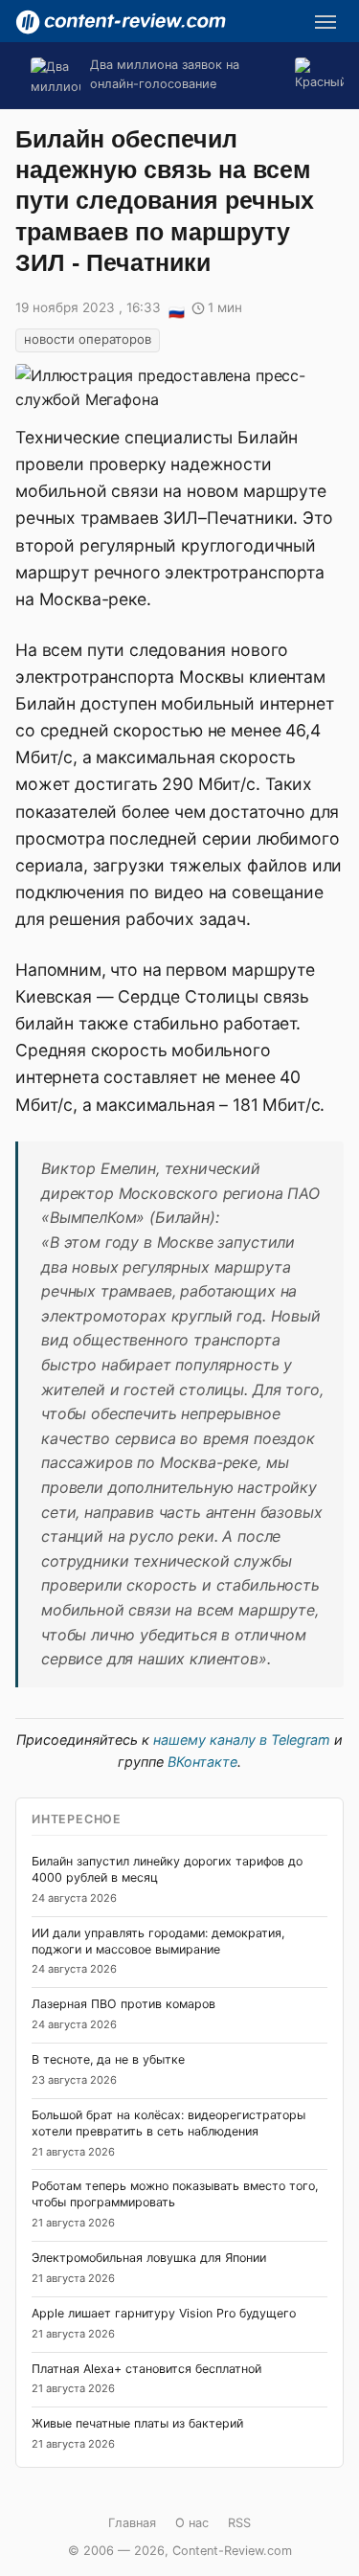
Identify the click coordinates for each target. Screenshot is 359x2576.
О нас (192, 2523)
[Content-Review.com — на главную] (121, 22)
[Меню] (325, 22)
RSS (239, 2523)
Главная (132, 2523)
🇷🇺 (176, 309)
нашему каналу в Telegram (242, 1740)
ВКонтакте (202, 1762)
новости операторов (88, 339)
